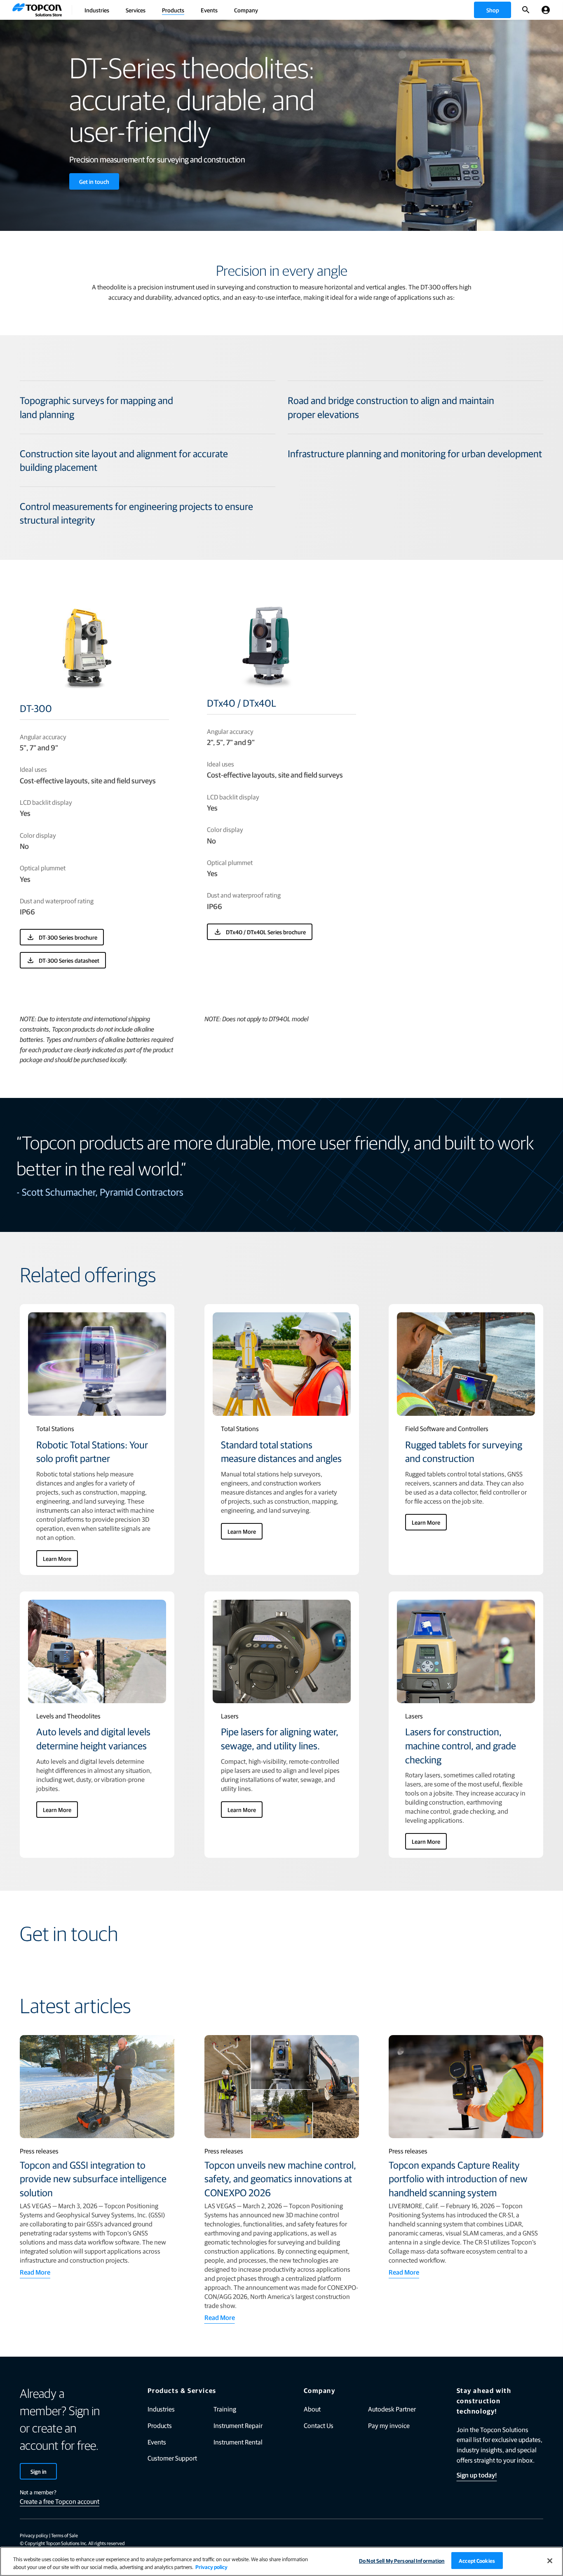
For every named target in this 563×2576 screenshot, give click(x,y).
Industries (97, 10)
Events (209, 10)
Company (246, 10)
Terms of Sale (65, 2535)
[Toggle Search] (526, 10)
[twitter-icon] (496, 2536)
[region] (281, 2561)
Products (173, 10)
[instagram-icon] (539, 2536)
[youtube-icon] (517, 2536)
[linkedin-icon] (474, 2536)
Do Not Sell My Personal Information (402, 2561)
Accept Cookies (477, 2561)
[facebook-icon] (453, 2536)
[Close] (550, 2561)
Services (136, 10)
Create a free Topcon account (60, 2501)
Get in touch (94, 181)
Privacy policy (34, 2535)
